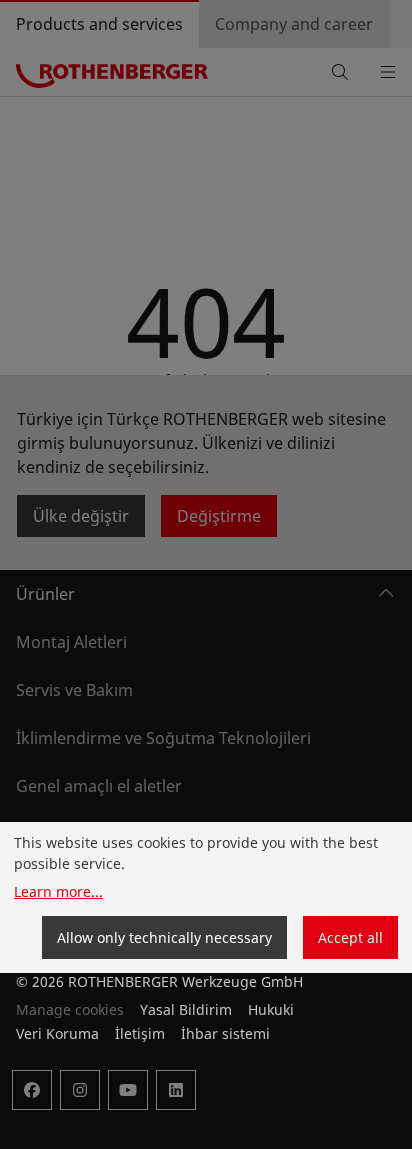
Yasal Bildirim (186, 1009)
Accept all (350, 937)
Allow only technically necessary (164, 937)
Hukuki (271, 1009)
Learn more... (58, 891)
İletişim (140, 1033)
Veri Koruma (57, 1033)
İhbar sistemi (225, 1033)
